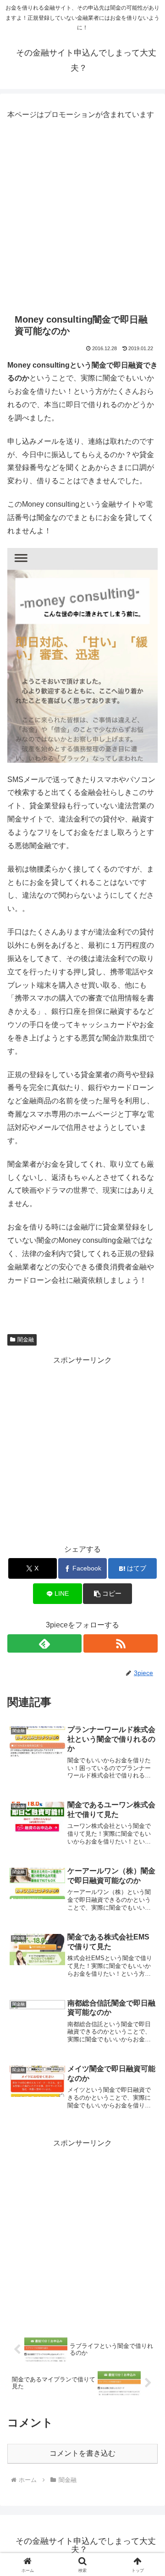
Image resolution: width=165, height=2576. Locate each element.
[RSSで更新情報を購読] (121, 1643)
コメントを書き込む (82, 2453)
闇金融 (26, 1340)
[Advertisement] (82, 214)
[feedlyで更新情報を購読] (44, 1643)
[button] (107, 1594)
